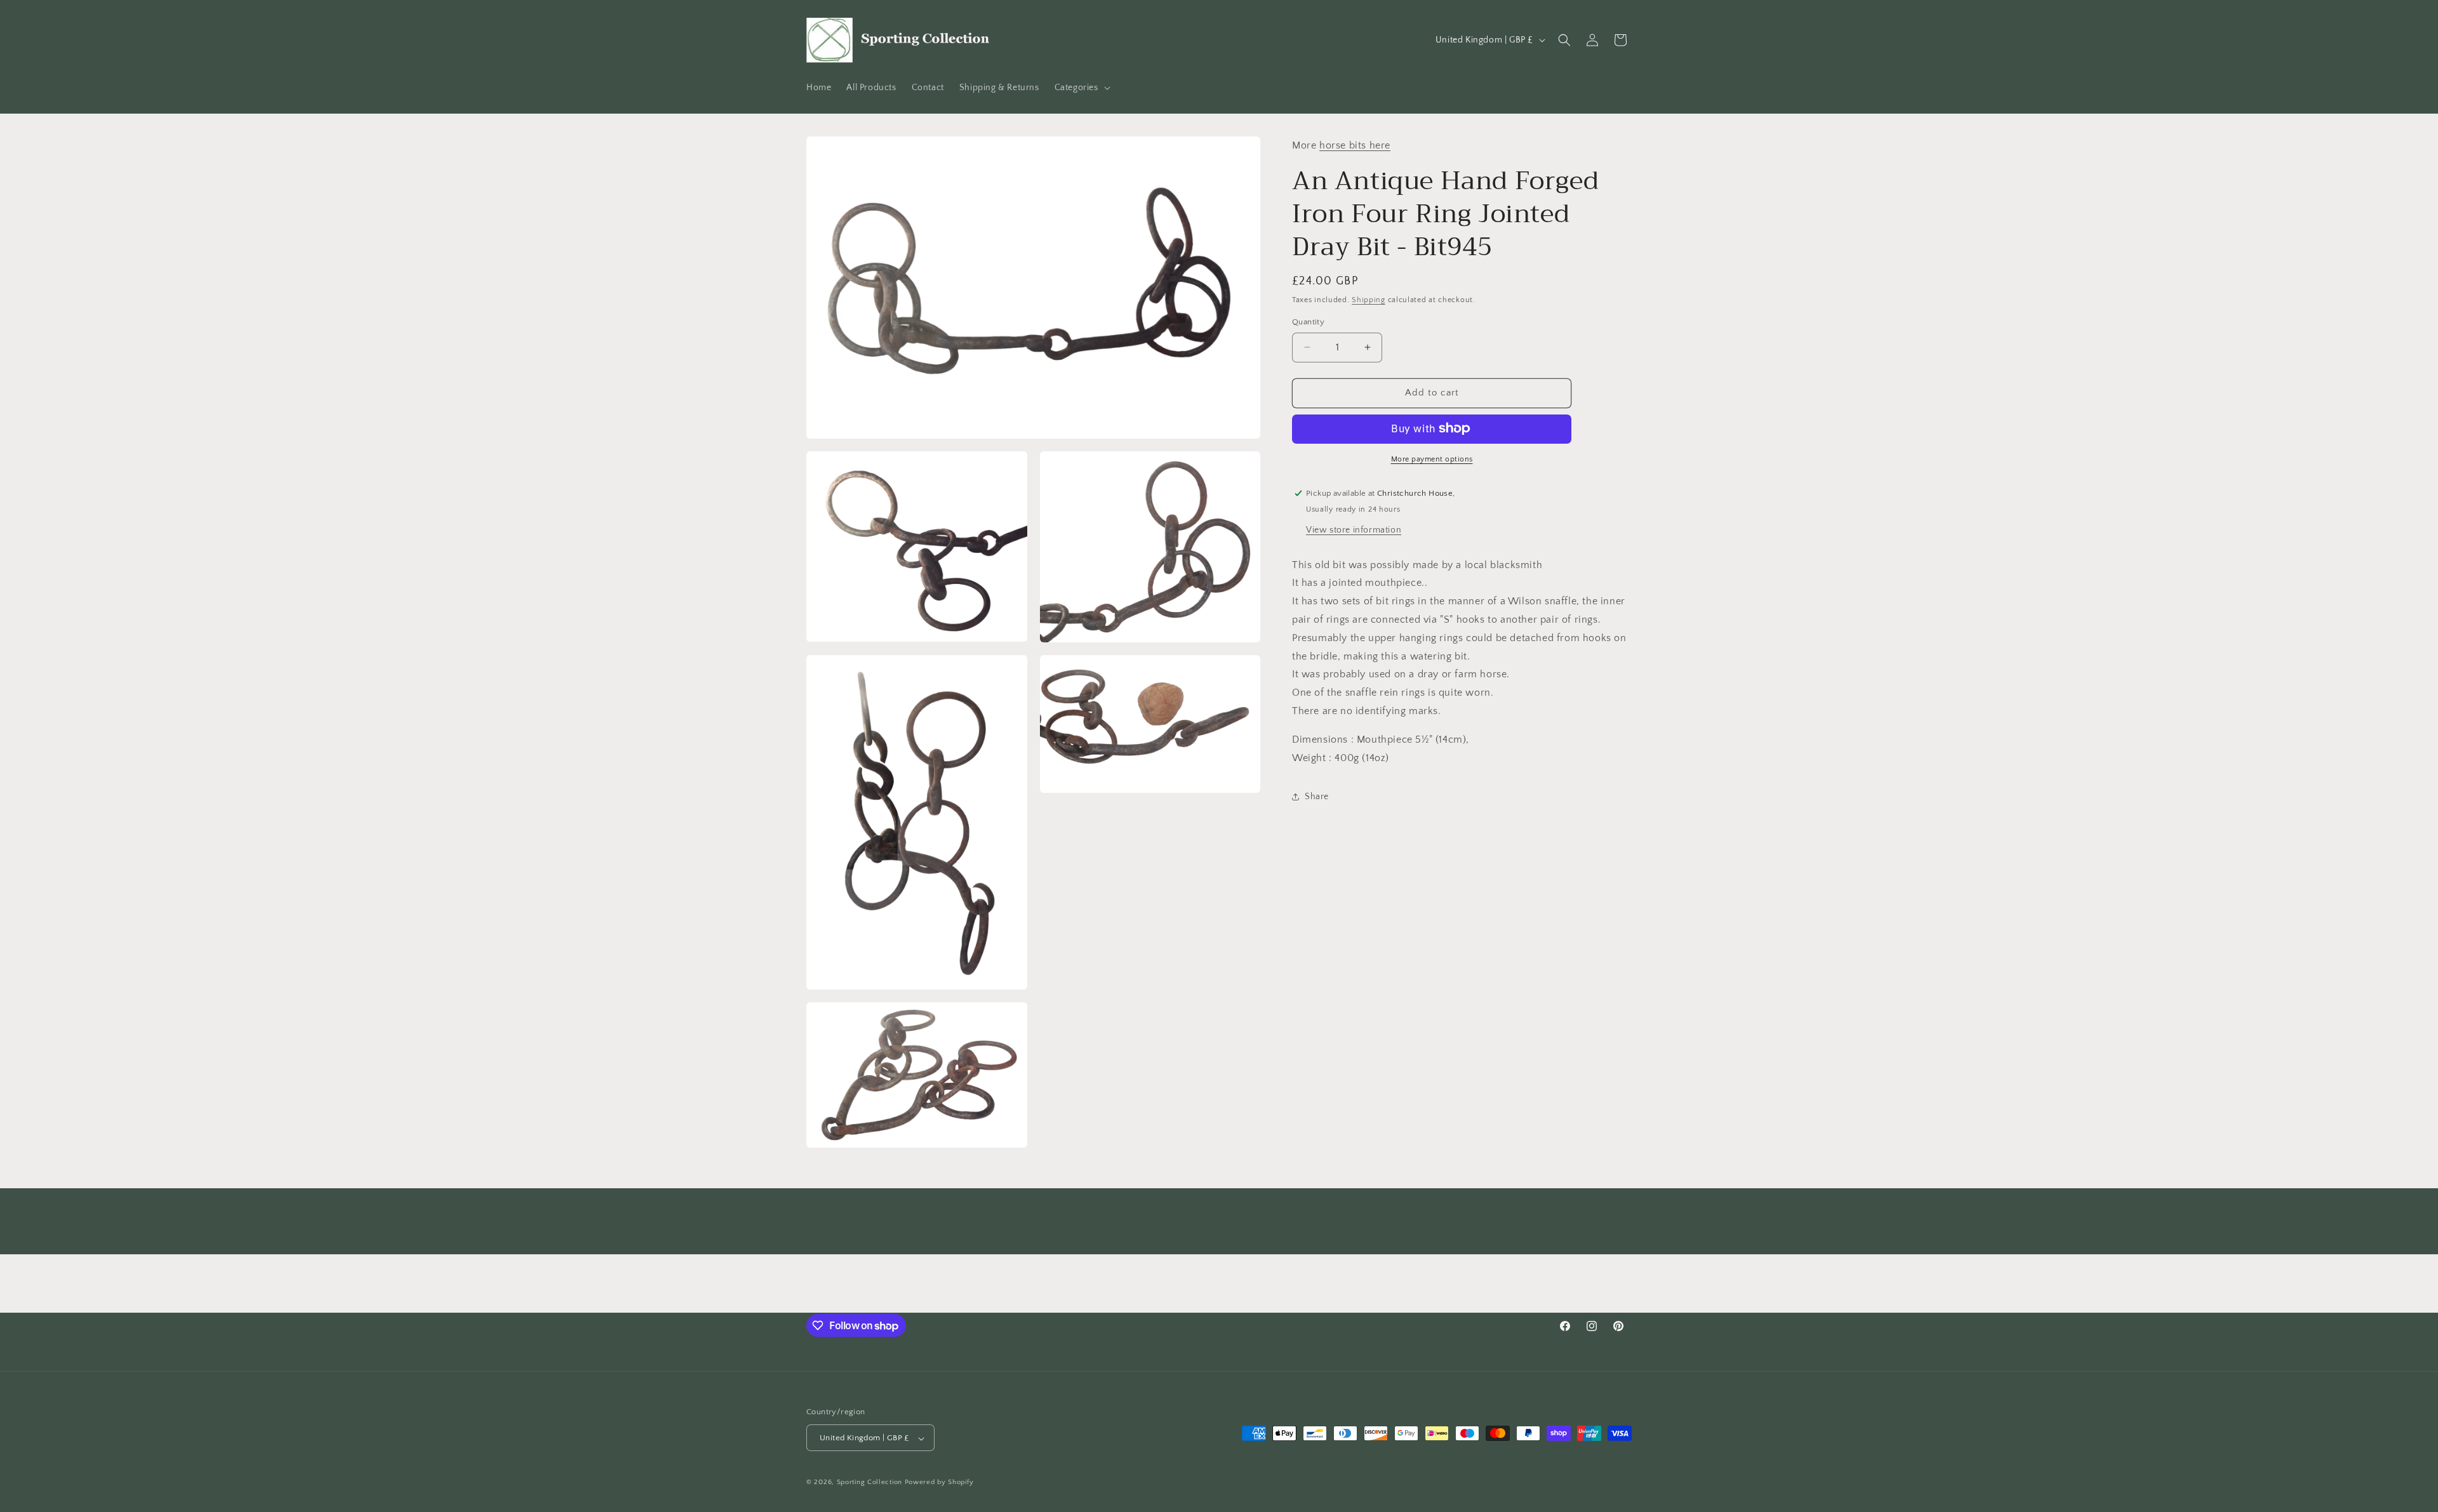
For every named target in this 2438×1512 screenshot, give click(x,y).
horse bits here (1355, 145)
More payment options (1432, 459)
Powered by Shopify (939, 1483)
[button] (1081, 88)
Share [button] (1317, 796)
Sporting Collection (871, 1483)
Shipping (1369, 299)
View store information (1354, 529)
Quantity (1308, 322)
